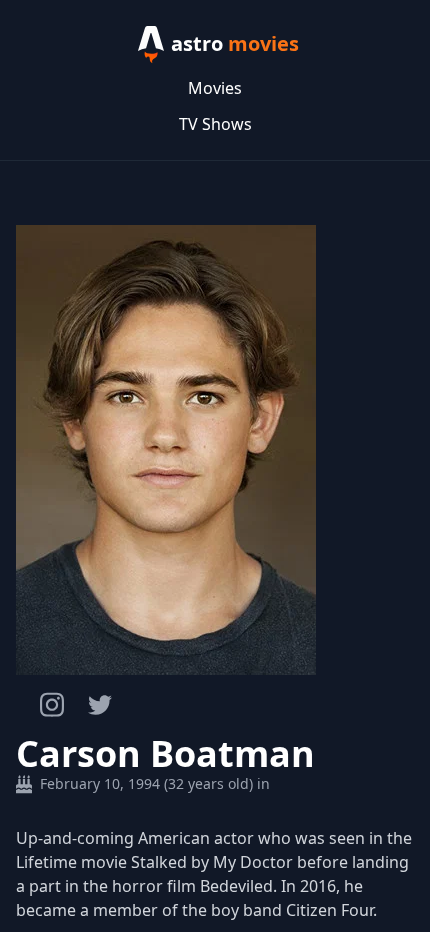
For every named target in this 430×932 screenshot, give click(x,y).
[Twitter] (100, 705)
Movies (215, 88)
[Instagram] (52, 704)
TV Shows (215, 124)
